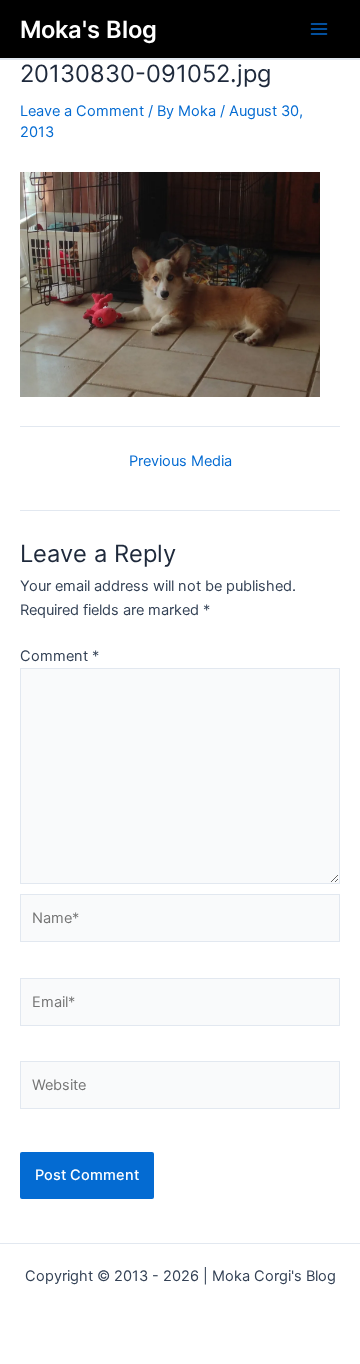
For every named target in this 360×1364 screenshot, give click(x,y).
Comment (59, 656)
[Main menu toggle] (319, 29)
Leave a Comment (82, 111)
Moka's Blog (88, 29)
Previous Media (180, 461)
